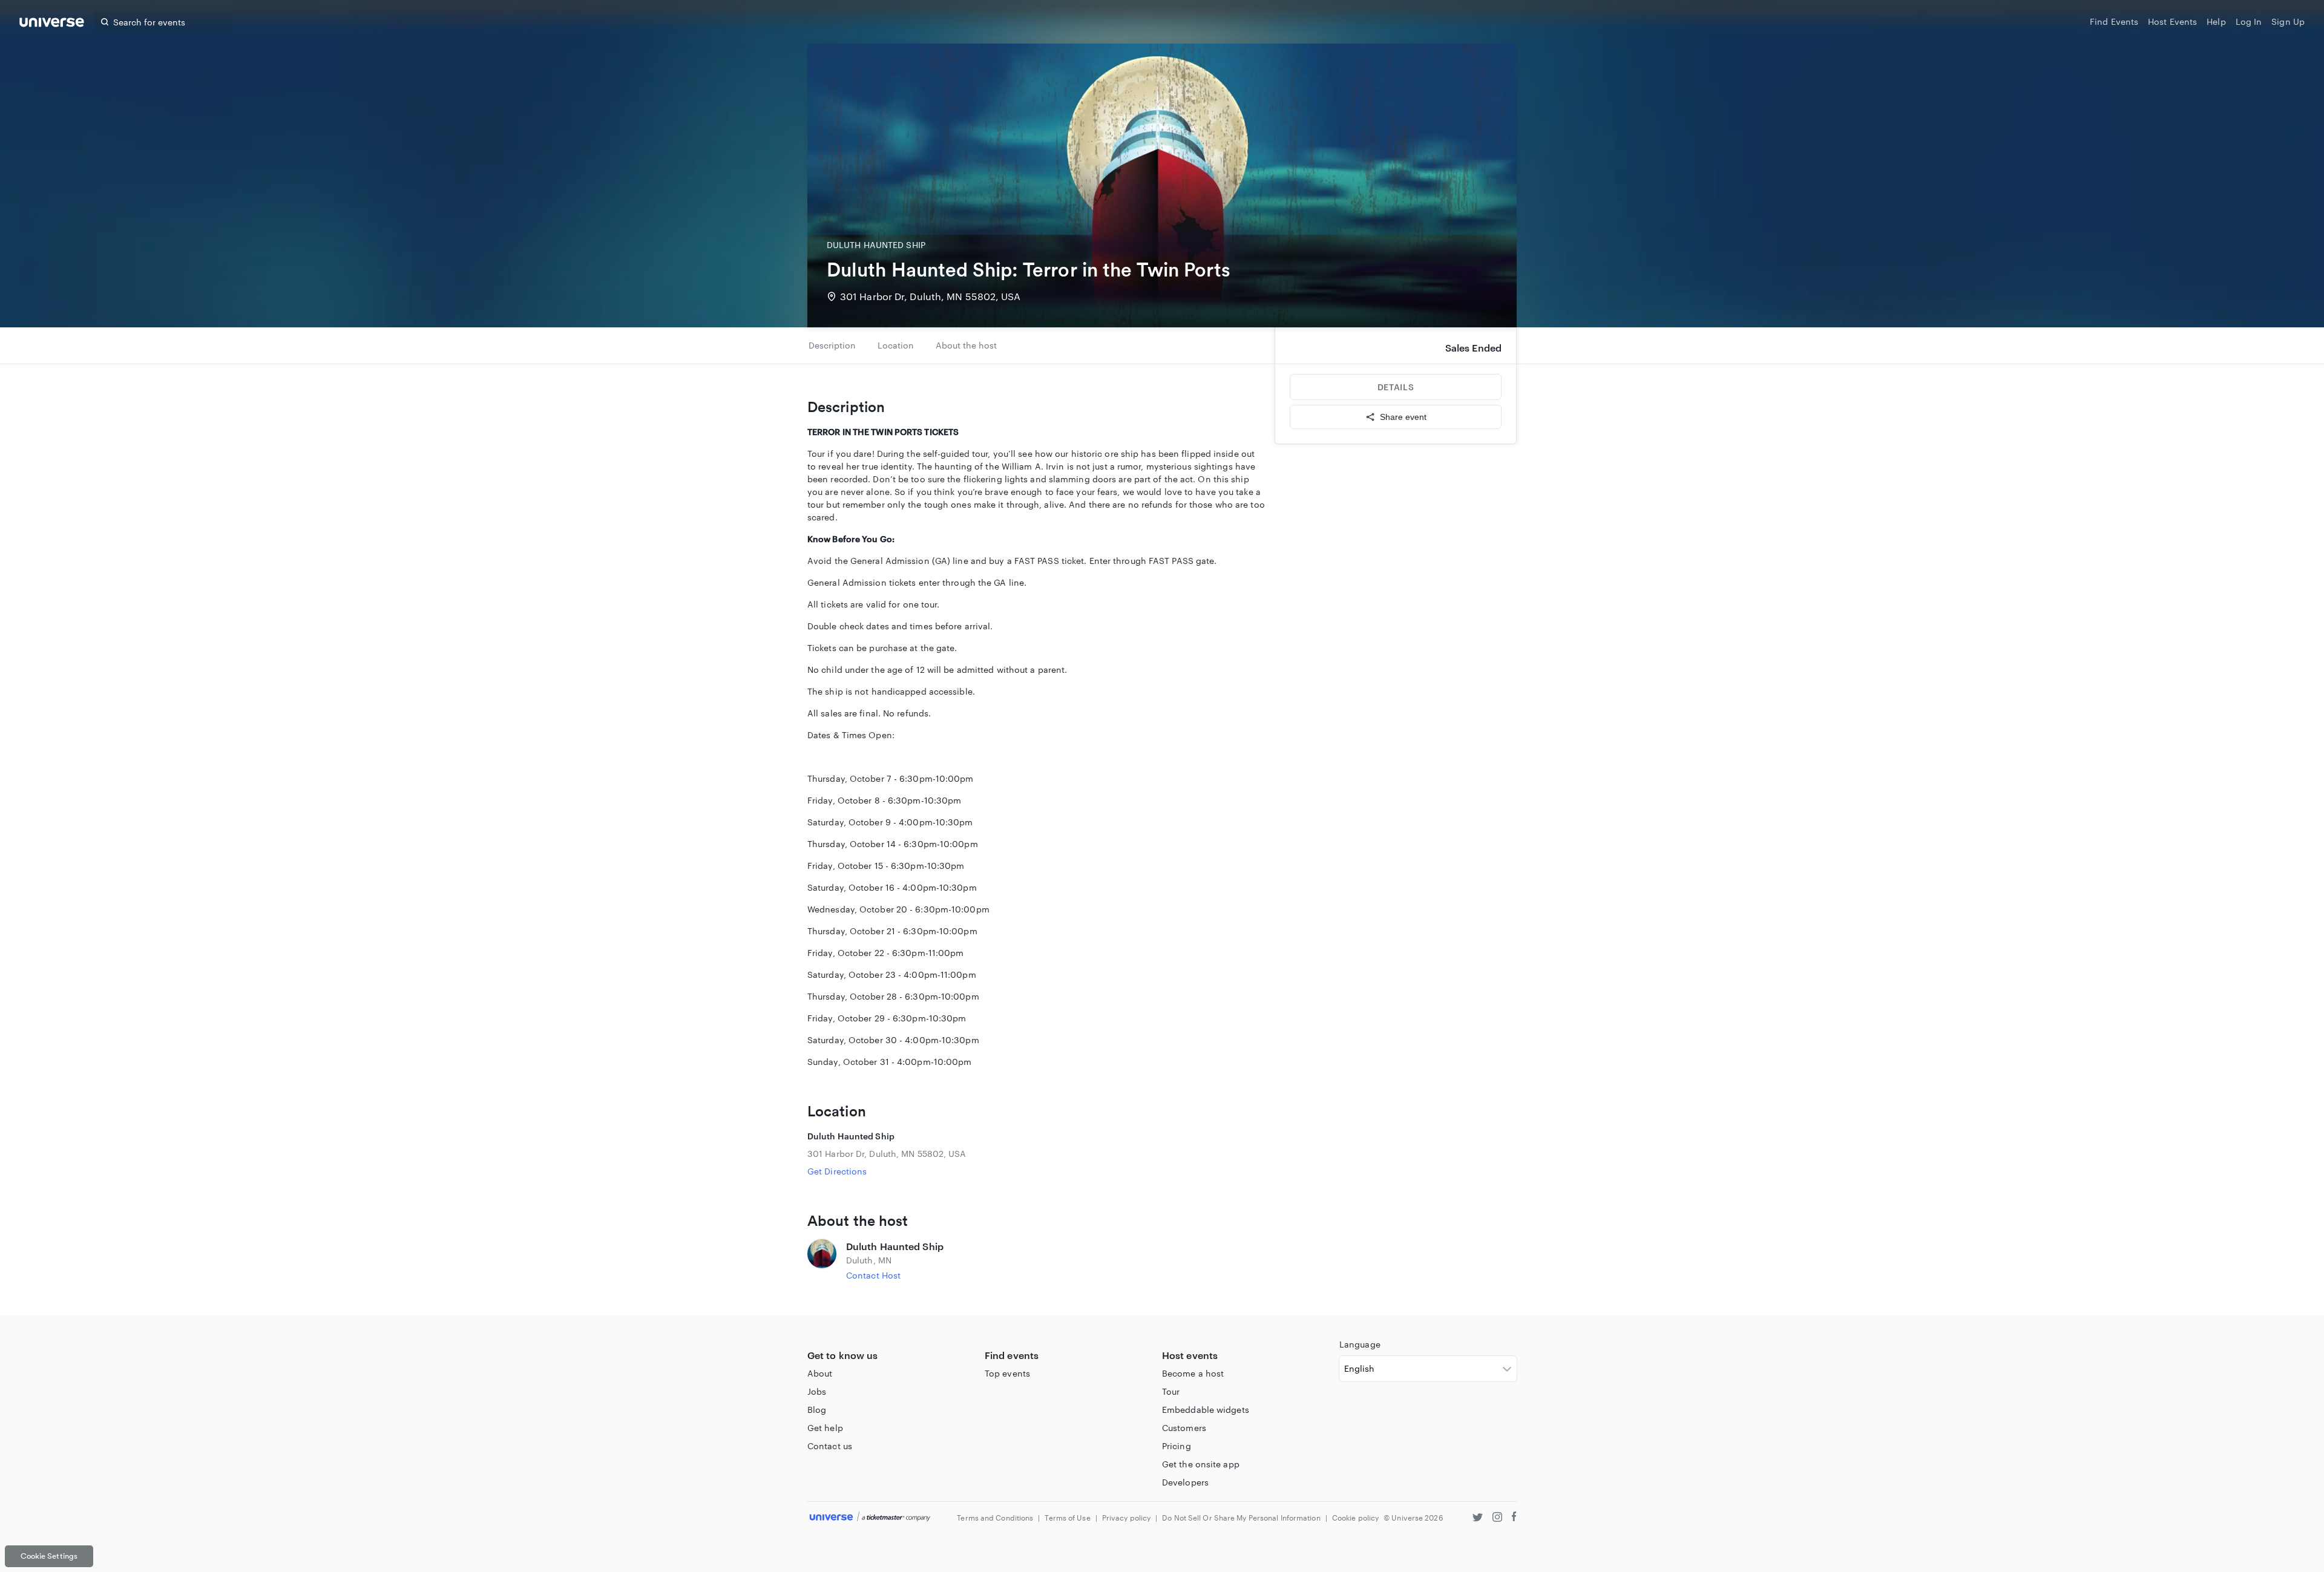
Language (1360, 1344)
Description (832, 345)
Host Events (2172, 21)
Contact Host (873, 1275)
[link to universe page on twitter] (1478, 1518)
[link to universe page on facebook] (1514, 1518)
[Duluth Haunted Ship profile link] (822, 1260)
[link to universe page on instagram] (1497, 1518)
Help (2216, 21)
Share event (1403, 417)
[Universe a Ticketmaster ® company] (870, 1517)
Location (896, 345)
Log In (2249, 21)
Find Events (2114, 21)
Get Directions (837, 1171)
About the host (966, 345)
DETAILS (1396, 387)
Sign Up (2288, 21)
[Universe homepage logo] (52, 24)
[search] (105, 22)
